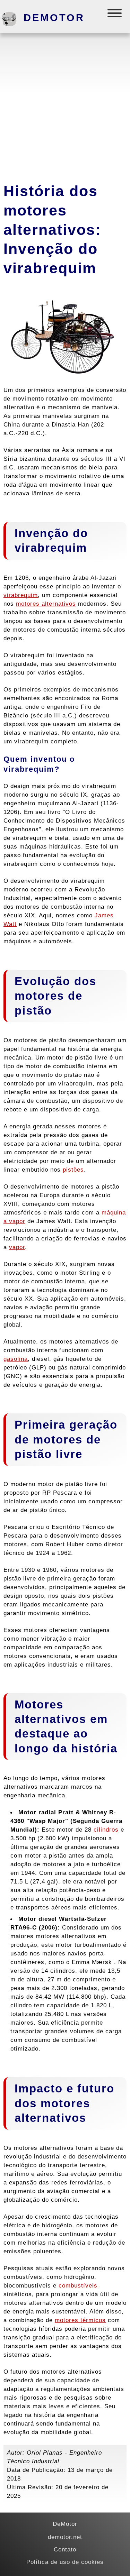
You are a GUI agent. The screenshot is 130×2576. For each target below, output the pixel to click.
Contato (65, 2549)
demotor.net (65, 2537)
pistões (73, 1170)
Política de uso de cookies (65, 2562)
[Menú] (115, 15)
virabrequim (21, 595)
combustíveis (78, 2285)
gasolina (16, 1359)
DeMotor (54, 18)
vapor (17, 1247)
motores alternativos (46, 604)
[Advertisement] (65, 105)
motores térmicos (80, 2320)
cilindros (106, 1830)
